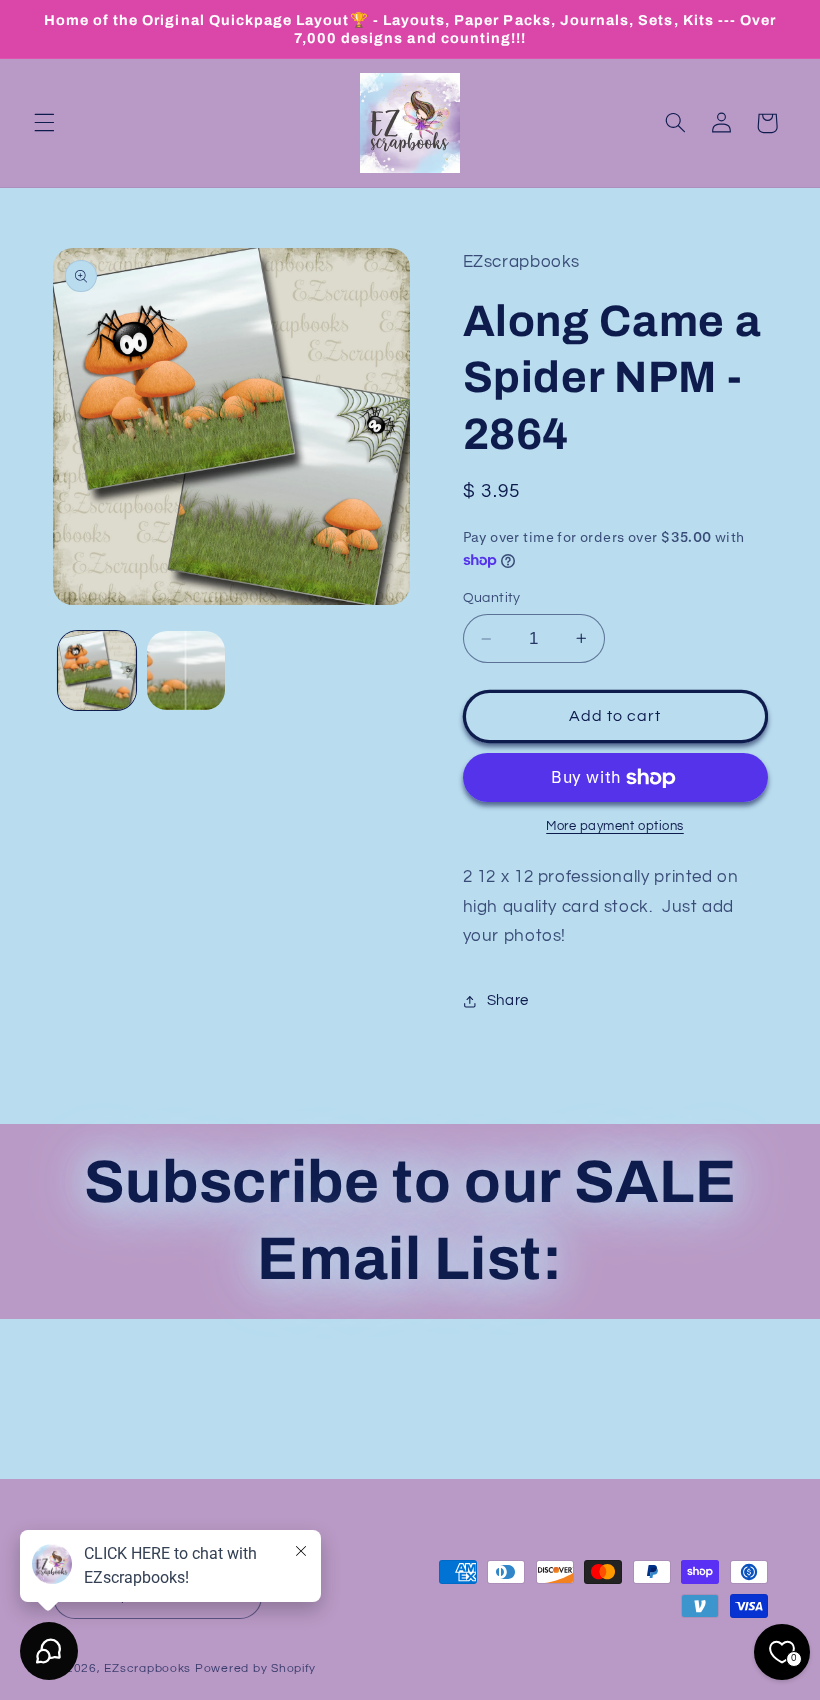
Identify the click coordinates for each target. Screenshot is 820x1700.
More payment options (615, 826)
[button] (44, 123)
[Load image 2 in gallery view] (186, 670)
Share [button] (508, 1000)
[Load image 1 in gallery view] (97, 670)
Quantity (492, 598)
